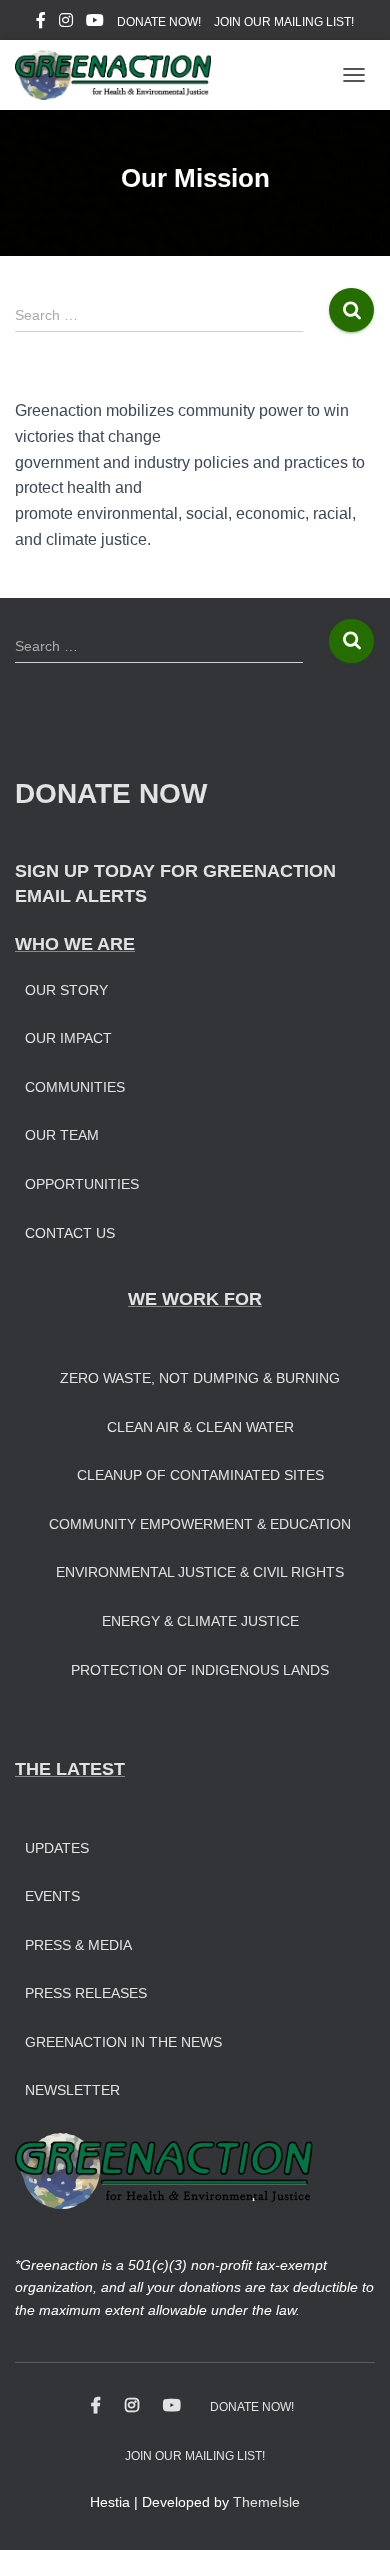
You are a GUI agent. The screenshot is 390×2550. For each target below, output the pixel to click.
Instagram (66, 23)
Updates (57, 1848)
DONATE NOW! (159, 22)
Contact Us (70, 1233)
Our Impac (64, 1038)
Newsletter (72, 2090)
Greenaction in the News (123, 2042)
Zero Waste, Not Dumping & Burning (200, 1378)
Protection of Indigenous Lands (200, 1670)
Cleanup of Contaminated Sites (200, 1475)
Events (52, 1896)
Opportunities (82, 1184)
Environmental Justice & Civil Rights (200, 1572)
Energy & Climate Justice (200, 1621)
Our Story (66, 990)
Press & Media (78, 1945)
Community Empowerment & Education (200, 1524)
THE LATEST (70, 1769)
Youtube (95, 23)
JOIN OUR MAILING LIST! (284, 22)
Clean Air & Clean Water (200, 1427)
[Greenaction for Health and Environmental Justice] (120, 75)
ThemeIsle (266, 2502)
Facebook (41, 23)
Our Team (62, 1135)
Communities (75, 1087)
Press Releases (86, 1993)
